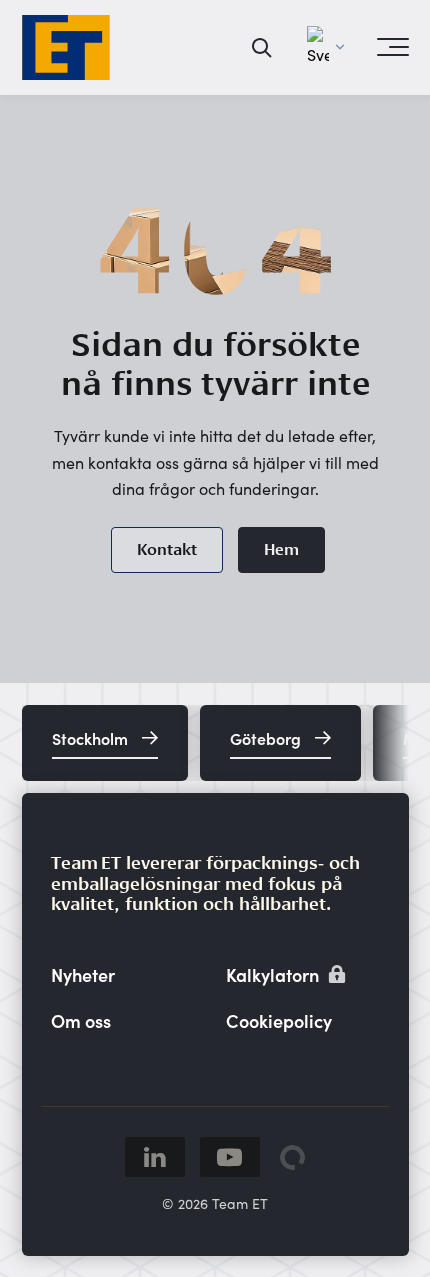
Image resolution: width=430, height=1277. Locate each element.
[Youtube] (230, 1157)
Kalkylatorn (274, 974)
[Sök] (262, 47)
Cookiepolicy (279, 1020)
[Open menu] (393, 47)
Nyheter (83, 974)
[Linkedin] (155, 1157)
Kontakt (167, 549)
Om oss (81, 1020)
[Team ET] (66, 47)
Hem (281, 549)
